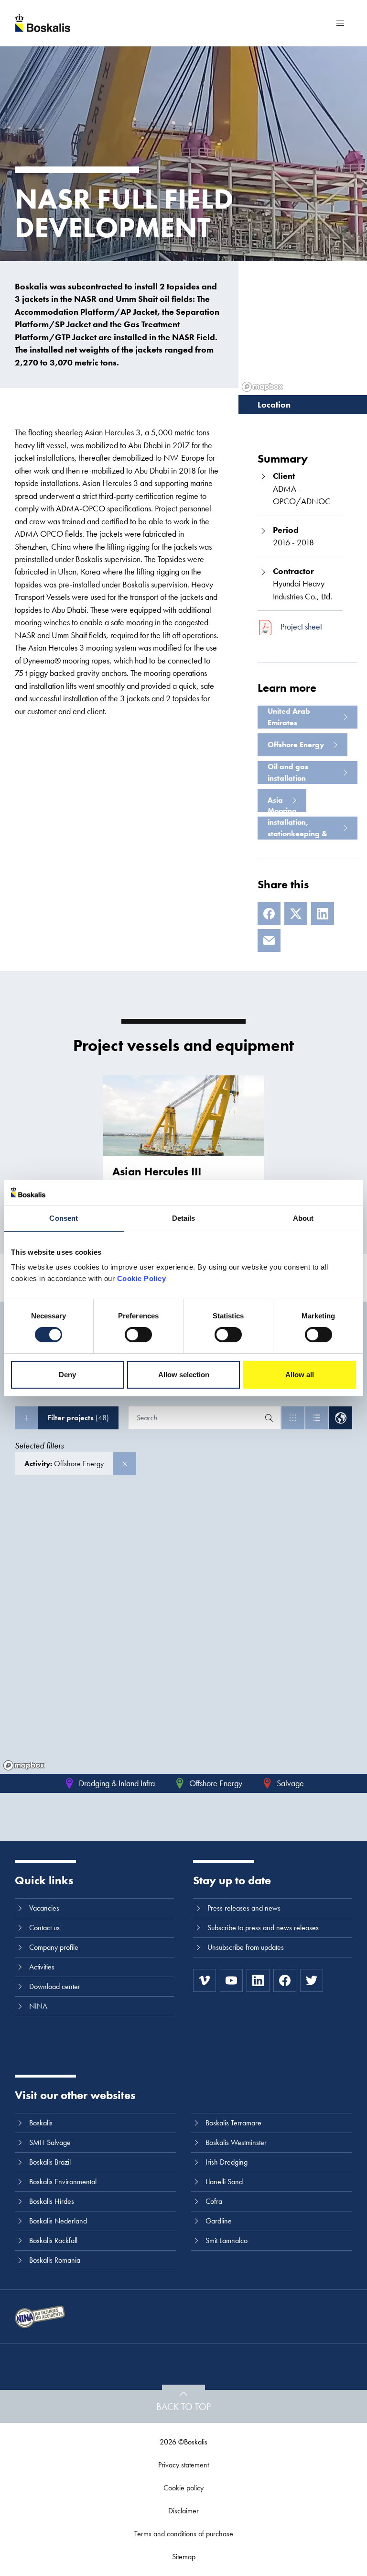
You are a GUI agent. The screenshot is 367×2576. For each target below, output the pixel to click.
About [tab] (303, 1218)
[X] (296, 914)
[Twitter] (312, 1980)
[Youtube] (231, 1980)
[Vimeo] (205, 1980)
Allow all (300, 1375)
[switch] (138, 1335)
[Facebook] (269, 914)
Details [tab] (184, 1218)
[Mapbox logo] (24, 1765)
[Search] (269, 1418)
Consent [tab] (64, 1218)
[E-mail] (269, 940)
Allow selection (184, 1375)
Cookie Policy (142, 1278)
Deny (67, 1375)
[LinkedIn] (323, 914)
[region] (183, 1634)
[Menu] (340, 23)
